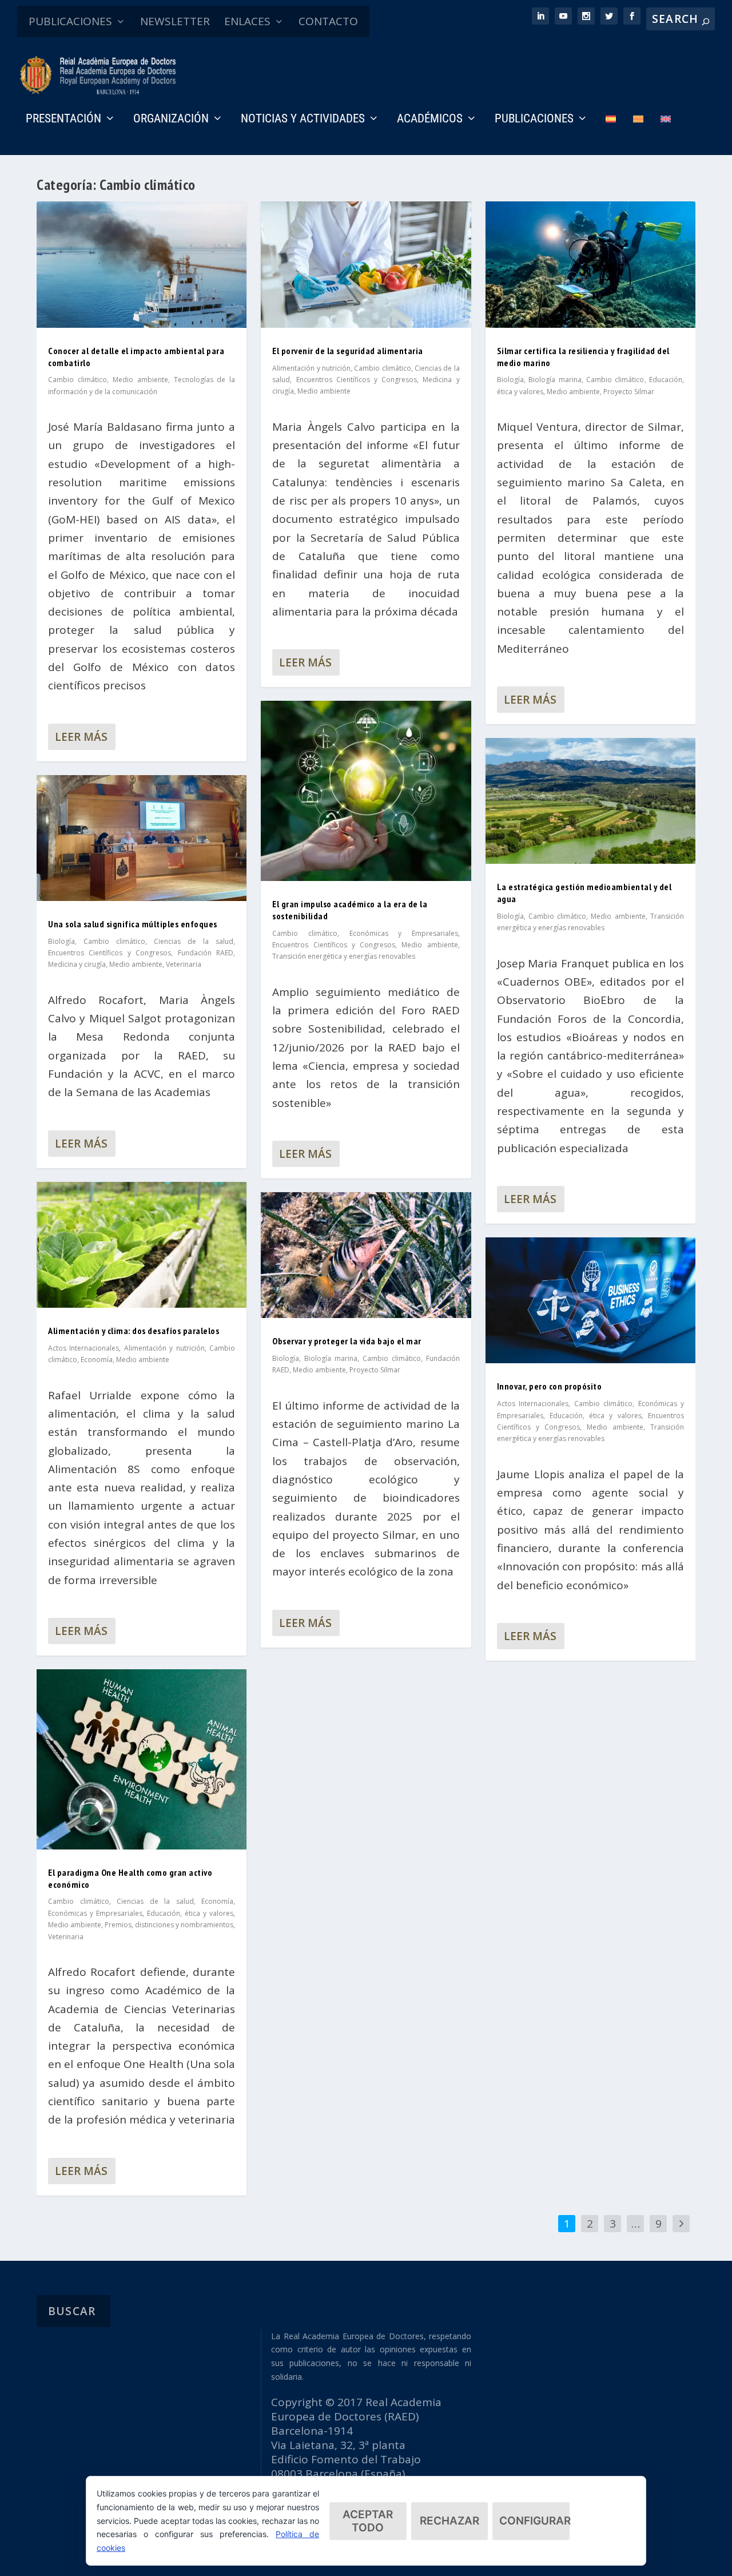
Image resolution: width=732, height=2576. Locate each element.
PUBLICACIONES (70, 21)
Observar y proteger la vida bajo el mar (347, 1341)
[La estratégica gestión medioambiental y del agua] (590, 801)
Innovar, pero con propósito (550, 1386)
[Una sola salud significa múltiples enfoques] (142, 838)
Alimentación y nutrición (164, 1348)
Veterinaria (184, 964)
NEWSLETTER (175, 21)
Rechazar (449, 2521)
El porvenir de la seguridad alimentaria (348, 351)
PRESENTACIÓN (63, 120)
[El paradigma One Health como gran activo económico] (142, 1759)
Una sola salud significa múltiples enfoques (133, 924)
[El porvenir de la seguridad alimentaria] (366, 264)
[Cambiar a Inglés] (666, 135)
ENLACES (247, 21)
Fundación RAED (206, 953)
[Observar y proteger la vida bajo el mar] (366, 1255)
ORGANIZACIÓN (171, 120)
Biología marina (331, 1358)
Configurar (534, 2521)
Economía (97, 1360)
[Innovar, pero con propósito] (590, 1300)
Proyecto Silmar (375, 1370)
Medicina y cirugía (77, 964)
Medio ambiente (140, 380)
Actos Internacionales (83, 1348)
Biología (61, 941)
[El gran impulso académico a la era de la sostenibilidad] (366, 791)
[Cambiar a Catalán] (638, 135)
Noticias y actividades (303, 120)
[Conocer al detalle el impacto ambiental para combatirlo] (142, 264)
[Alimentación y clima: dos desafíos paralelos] (142, 1245)
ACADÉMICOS (430, 120)
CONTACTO (328, 21)
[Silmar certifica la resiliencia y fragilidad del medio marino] (590, 264)
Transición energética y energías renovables (344, 956)
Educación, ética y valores (190, 1913)
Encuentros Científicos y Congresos (110, 953)
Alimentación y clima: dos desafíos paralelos (134, 1331)
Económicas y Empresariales (95, 1913)
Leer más (81, 737)
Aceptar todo (368, 2521)
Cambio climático (77, 380)
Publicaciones (534, 120)
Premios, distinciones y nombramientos (169, 1925)
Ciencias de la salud (194, 941)
